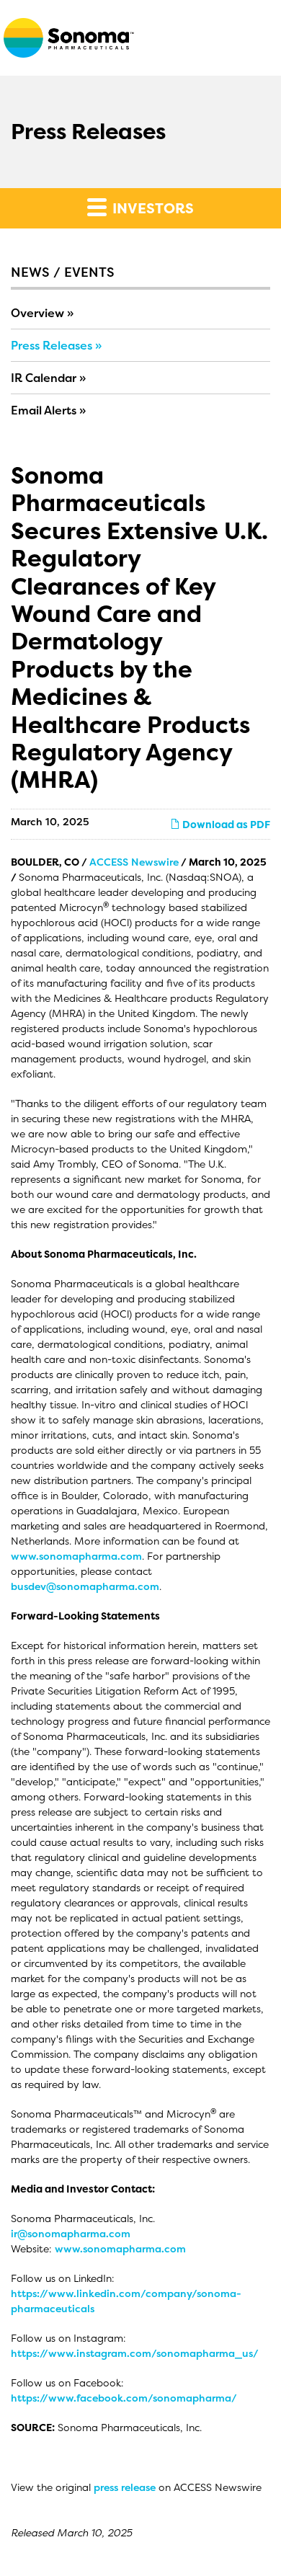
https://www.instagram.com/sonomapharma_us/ (135, 2353)
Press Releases (52, 345)
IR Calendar (44, 378)
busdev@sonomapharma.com (85, 1586)
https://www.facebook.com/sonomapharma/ (124, 2398)
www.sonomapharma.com (76, 1556)
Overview (37, 313)
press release (125, 2487)
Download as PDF (225, 824)
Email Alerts (44, 410)
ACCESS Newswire (134, 862)
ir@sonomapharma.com (71, 2233)
